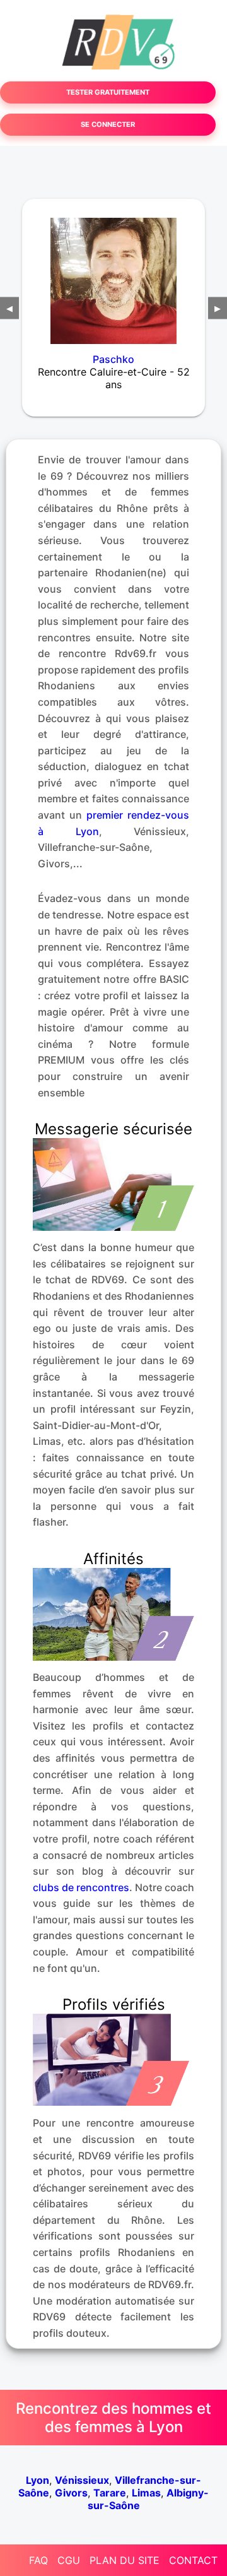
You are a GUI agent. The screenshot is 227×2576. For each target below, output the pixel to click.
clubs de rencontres (81, 1887)
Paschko (113, 359)
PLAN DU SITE (125, 2560)
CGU (69, 2560)
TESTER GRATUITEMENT (108, 92)
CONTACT (193, 2560)
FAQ (38, 2560)
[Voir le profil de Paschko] (113, 273)
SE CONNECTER (108, 124)
